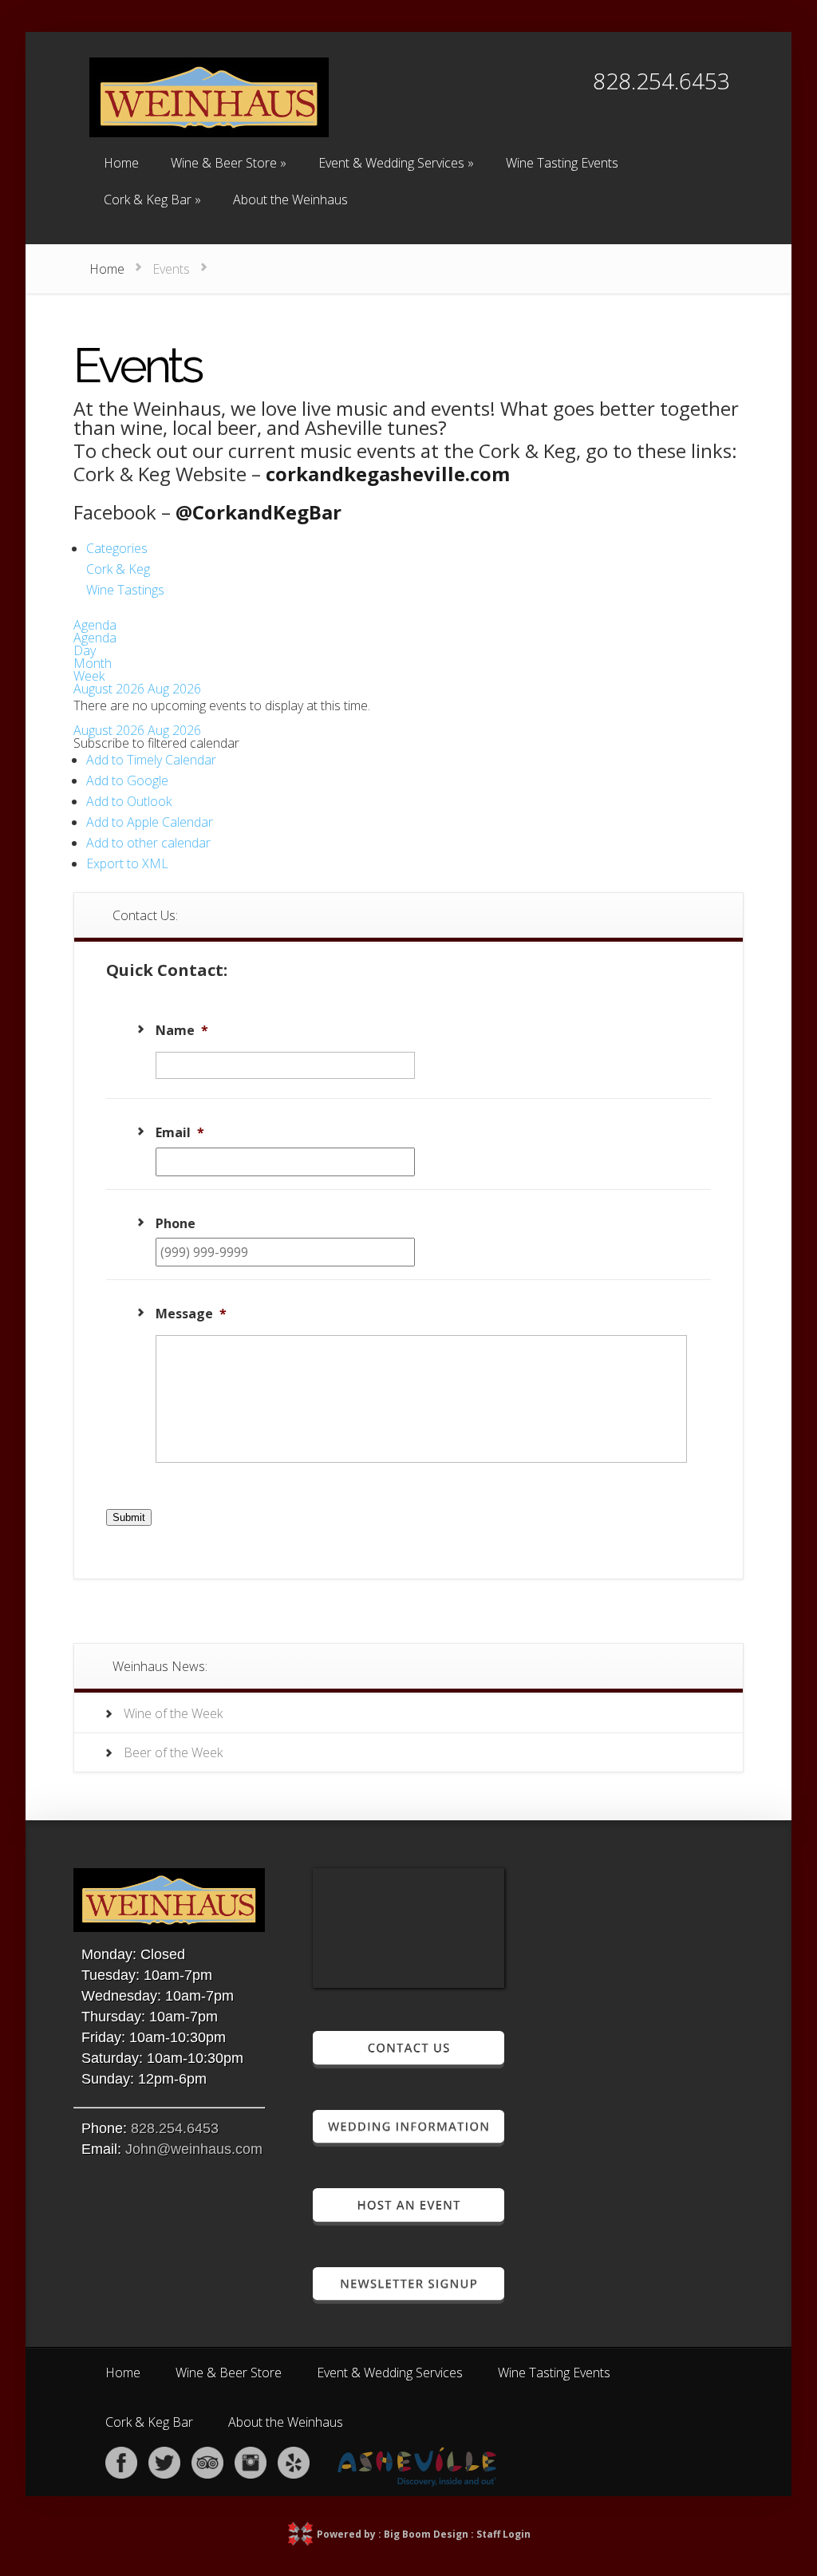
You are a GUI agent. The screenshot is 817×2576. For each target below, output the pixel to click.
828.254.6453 (175, 2128)
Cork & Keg (118, 569)
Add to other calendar (148, 843)
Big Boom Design (426, 2534)
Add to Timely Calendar (151, 760)
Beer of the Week (173, 1752)
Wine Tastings (125, 590)
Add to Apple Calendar (150, 822)
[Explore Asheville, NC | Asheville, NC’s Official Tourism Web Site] (417, 2482)
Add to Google (127, 780)
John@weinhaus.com (194, 2149)
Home (107, 269)
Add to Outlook (129, 801)
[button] (156, 743)
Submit (129, 1517)
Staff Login (503, 2534)
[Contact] (408, 2062)
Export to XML (127, 863)
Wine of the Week (173, 1713)
